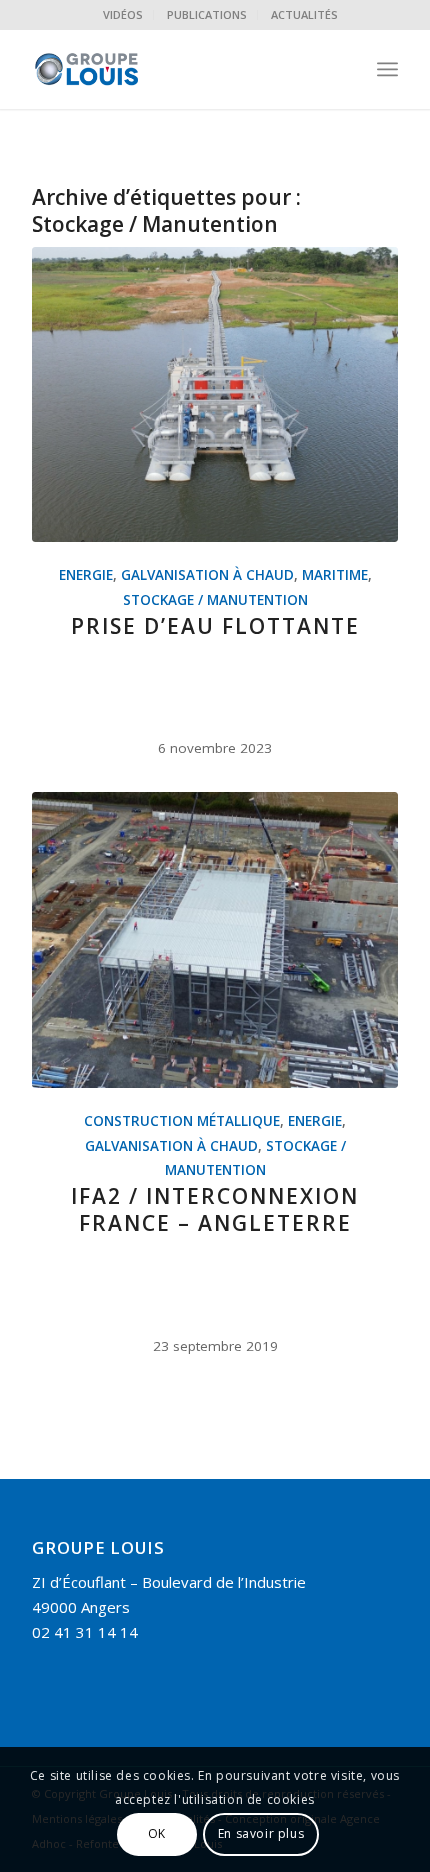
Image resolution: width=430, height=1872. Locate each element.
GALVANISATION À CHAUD (207, 575)
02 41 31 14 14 (85, 1632)
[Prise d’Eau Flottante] (215, 395)
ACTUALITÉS (304, 14)
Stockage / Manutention (215, 600)
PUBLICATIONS (207, 14)
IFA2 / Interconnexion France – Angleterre (215, 1209)
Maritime (335, 575)
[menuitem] (123, 15)
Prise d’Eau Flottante (215, 626)
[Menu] (387, 69)
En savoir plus (261, 1833)
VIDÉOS (123, 14)
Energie (86, 575)
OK (157, 1833)
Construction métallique (182, 1121)
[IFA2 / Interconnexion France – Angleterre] (215, 940)
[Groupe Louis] (178, 69)
